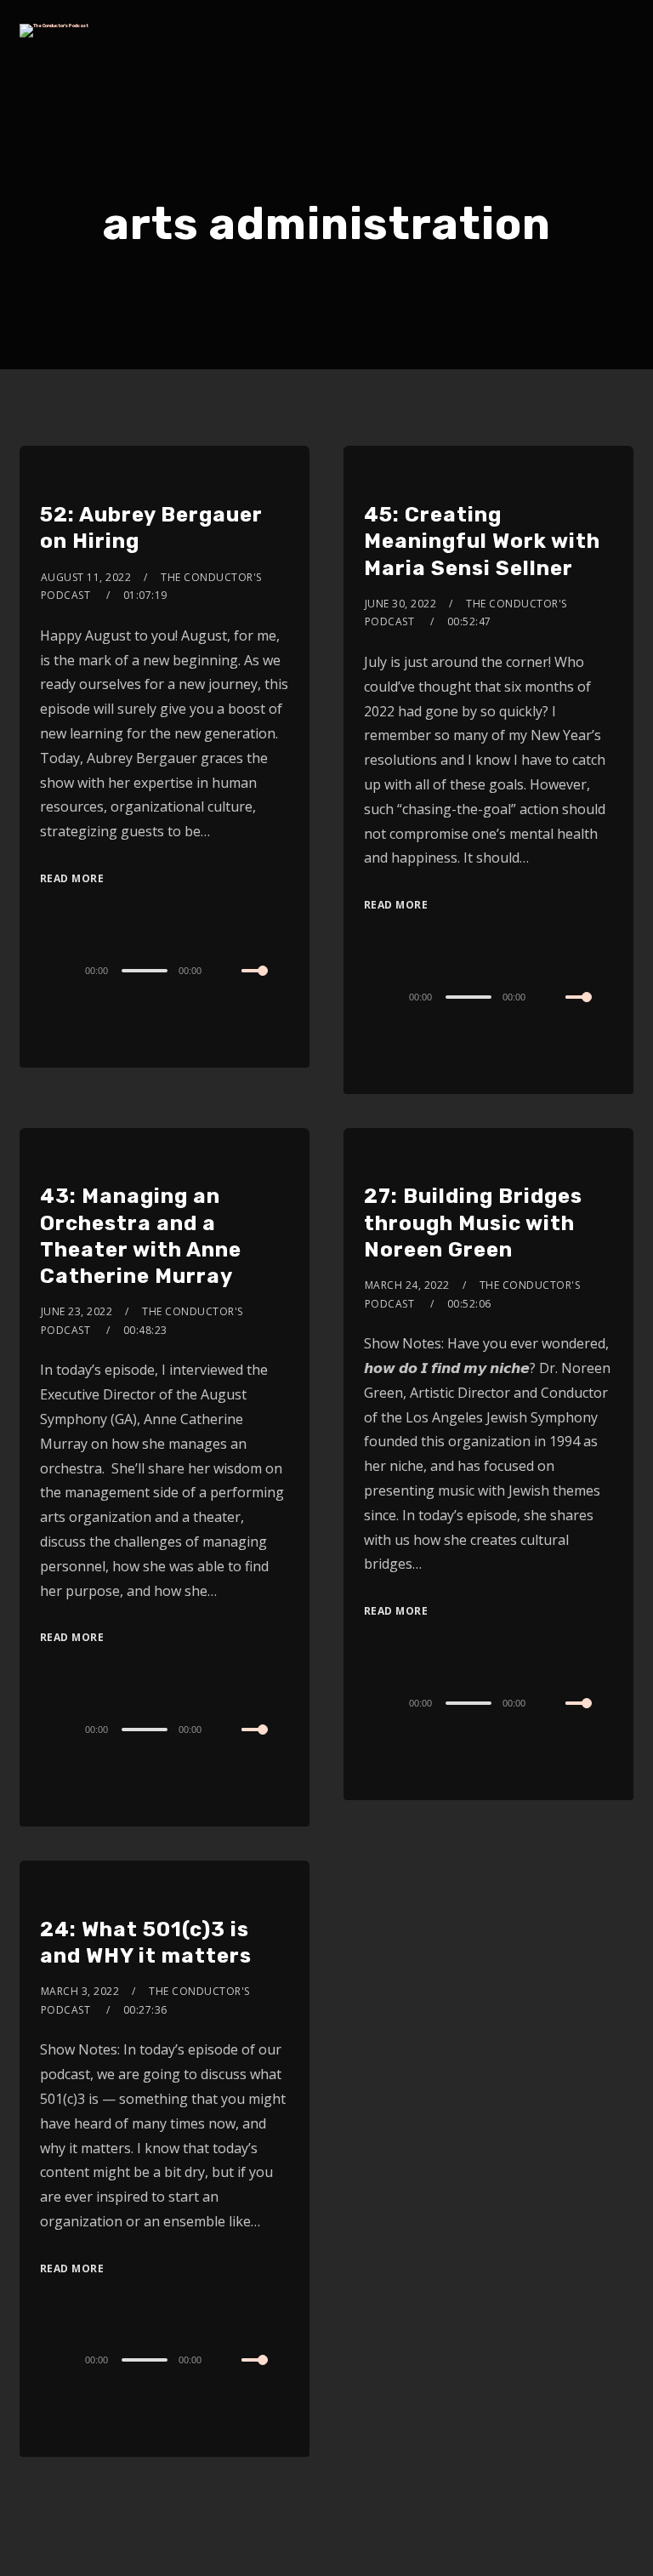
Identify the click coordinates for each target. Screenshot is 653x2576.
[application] (165, 970)
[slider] (265, 984)
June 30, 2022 (401, 604)
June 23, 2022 (77, 1311)
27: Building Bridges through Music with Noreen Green (473, 1222)
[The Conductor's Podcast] (54, 31)
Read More (72, 878)
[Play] (42, 968)
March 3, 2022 (80, 1991)
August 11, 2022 (86, 577)
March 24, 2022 (407, 1285)
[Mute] (228, 972)
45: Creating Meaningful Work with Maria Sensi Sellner (482, 541)
